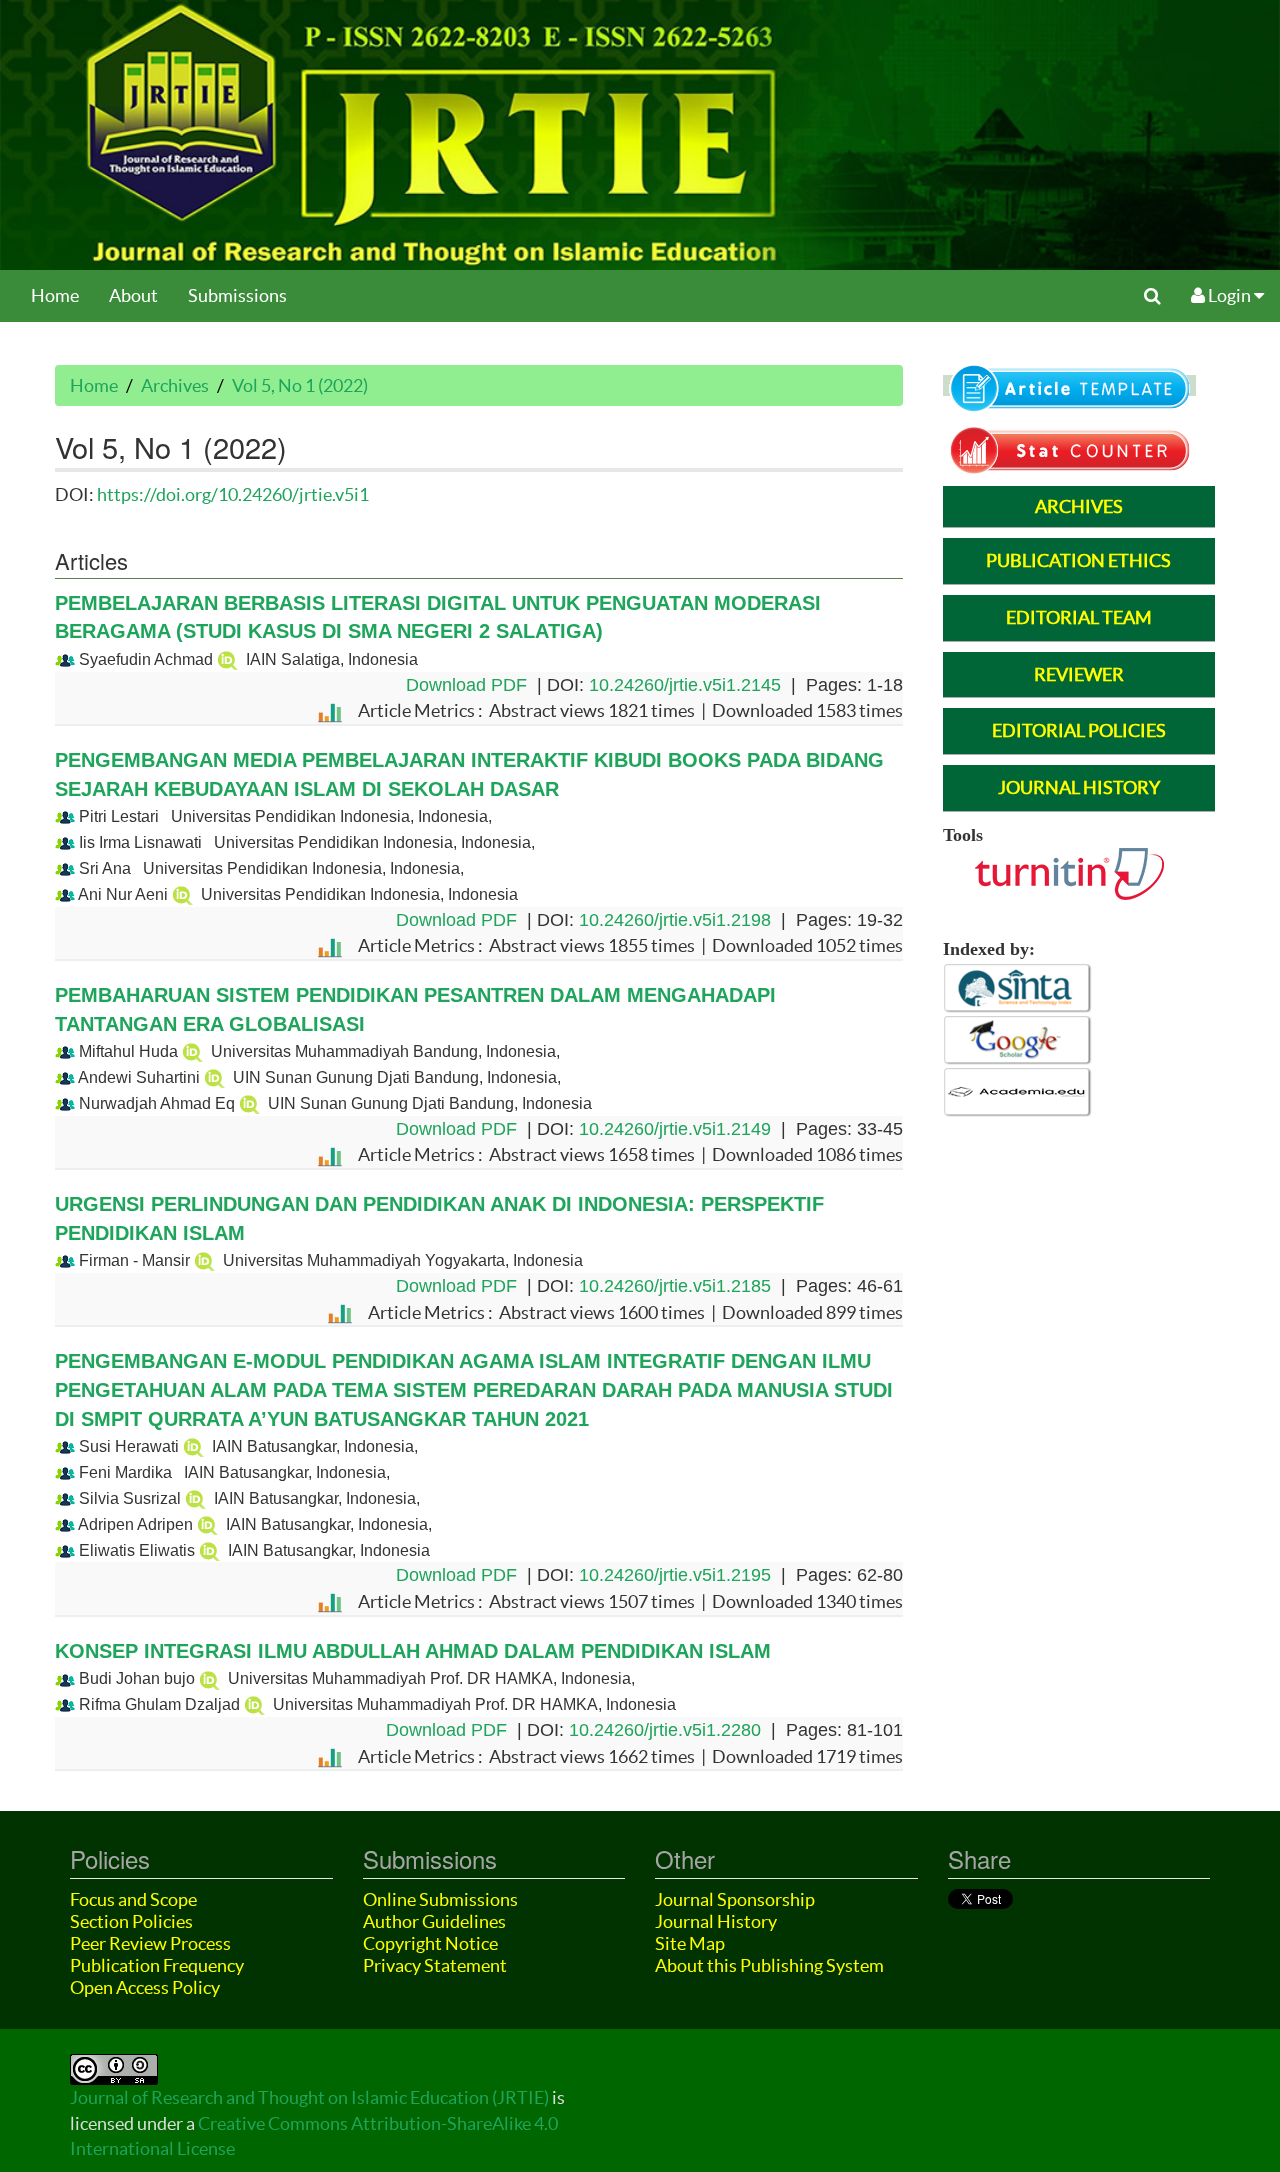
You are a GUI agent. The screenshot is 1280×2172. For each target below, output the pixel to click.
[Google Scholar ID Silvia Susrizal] (195, 1498)
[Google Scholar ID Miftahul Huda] (192, 1051)
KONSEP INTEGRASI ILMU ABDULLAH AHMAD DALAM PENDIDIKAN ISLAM (413, 1651)
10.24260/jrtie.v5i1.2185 (675, 1286)
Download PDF (466, 685)
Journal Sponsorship (735, 1899)
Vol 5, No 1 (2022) (300, 385)
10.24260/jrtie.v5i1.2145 (685, 685)
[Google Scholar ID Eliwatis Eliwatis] (209, 1550)
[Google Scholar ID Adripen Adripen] (207, 1524)
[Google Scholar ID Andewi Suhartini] (214, 1077)
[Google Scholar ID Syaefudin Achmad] (227, 659)
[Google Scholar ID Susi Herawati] (193, 1446)
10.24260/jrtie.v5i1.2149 (675, 1129)
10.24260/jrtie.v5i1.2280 (665, 1730)
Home (55, 295)
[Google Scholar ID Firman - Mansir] (204, 1260)
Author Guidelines (434, 1921)
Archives (175, 385)
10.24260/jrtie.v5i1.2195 (675, 1575)
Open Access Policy (145, 1987)
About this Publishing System (769, 1965)
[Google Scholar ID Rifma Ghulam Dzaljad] (254, 1704)
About (133, 295)
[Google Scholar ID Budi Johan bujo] (209, 1678)
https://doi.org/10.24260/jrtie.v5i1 (233, 494)
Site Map (690, 1943)
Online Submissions (440, 1899)
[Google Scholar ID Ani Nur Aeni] (182, 894)
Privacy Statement (435, 1965)
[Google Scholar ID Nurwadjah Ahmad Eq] (249, 1103)
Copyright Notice (430, 1943)
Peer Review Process (150, 1943)
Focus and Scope (133, 1899)
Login (1229, 295)
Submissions (237, 295)
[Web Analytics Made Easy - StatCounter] (1069, 447)
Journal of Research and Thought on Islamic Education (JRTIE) (309, 2097)
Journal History (716, 1921)
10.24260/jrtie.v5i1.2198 (675, 920)
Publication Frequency (157, 1965)
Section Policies (131, 1921)
